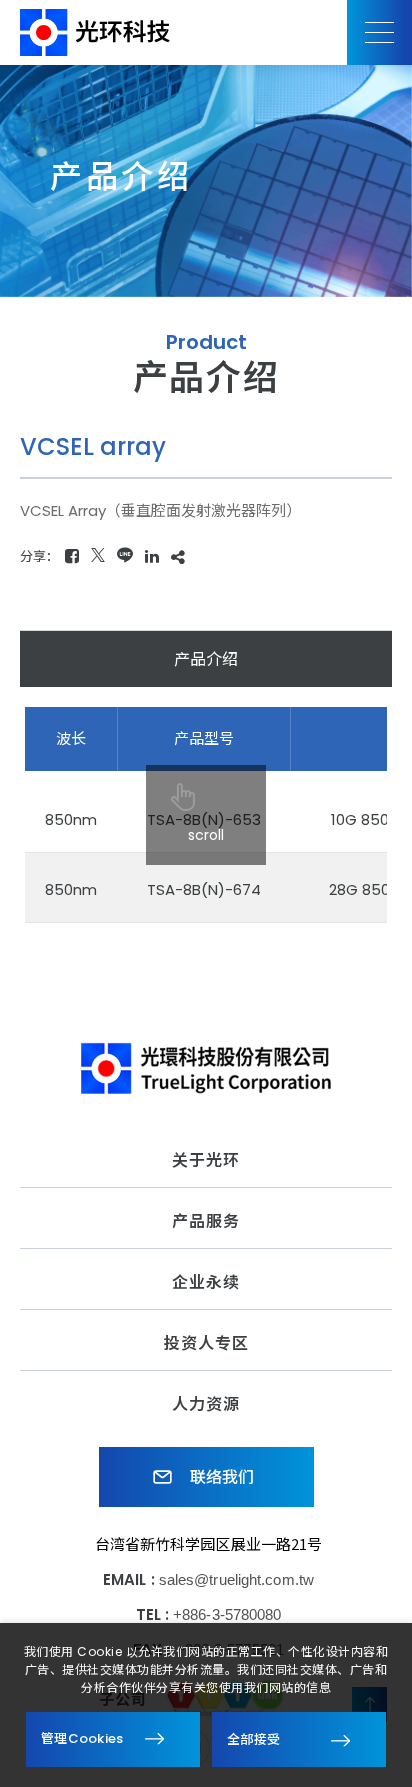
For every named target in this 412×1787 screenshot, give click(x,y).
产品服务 (206, 1221)
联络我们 (221, 1477)
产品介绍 (206, 659)
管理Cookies (82, 1738)
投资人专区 (206, 1343)
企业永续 (206, 1282)
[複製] (178, 556)
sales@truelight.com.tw (236, 1579)
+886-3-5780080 (227, 1614)
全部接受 (253, 1738)
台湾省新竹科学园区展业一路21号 (209, 1543)
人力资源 (206, 1404)
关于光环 (206, 1160)
